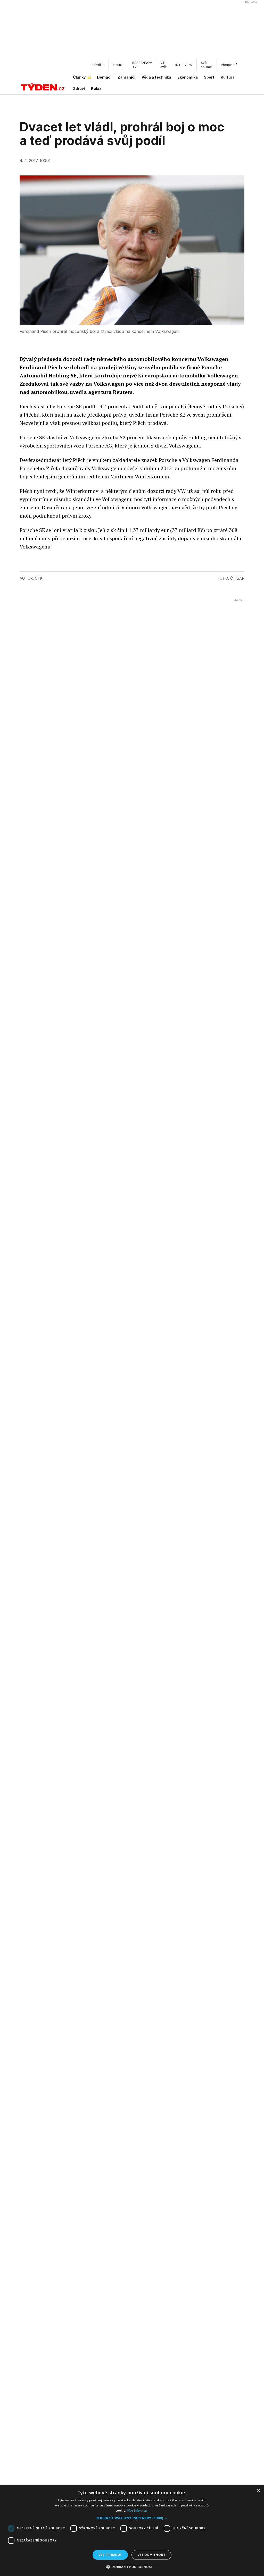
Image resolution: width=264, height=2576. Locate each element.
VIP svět (164, 65)
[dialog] (132, 2531)
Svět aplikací (207, 65)
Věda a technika (156, 77)
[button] (132, 2518)
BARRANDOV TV (142, 65)
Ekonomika (188, 77)
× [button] (258, 2491)
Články (79, 77)
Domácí (104, 77)
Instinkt (118, 65)
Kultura (228, 77)
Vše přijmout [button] (110, 2555)
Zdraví (79, 88)
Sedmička (97, 65)
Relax (96, 88)
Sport (209, 77)
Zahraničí (126, 77)
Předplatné (229, 65)
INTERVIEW (184, 65)
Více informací (138, 2510)
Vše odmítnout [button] (151, 2555)
